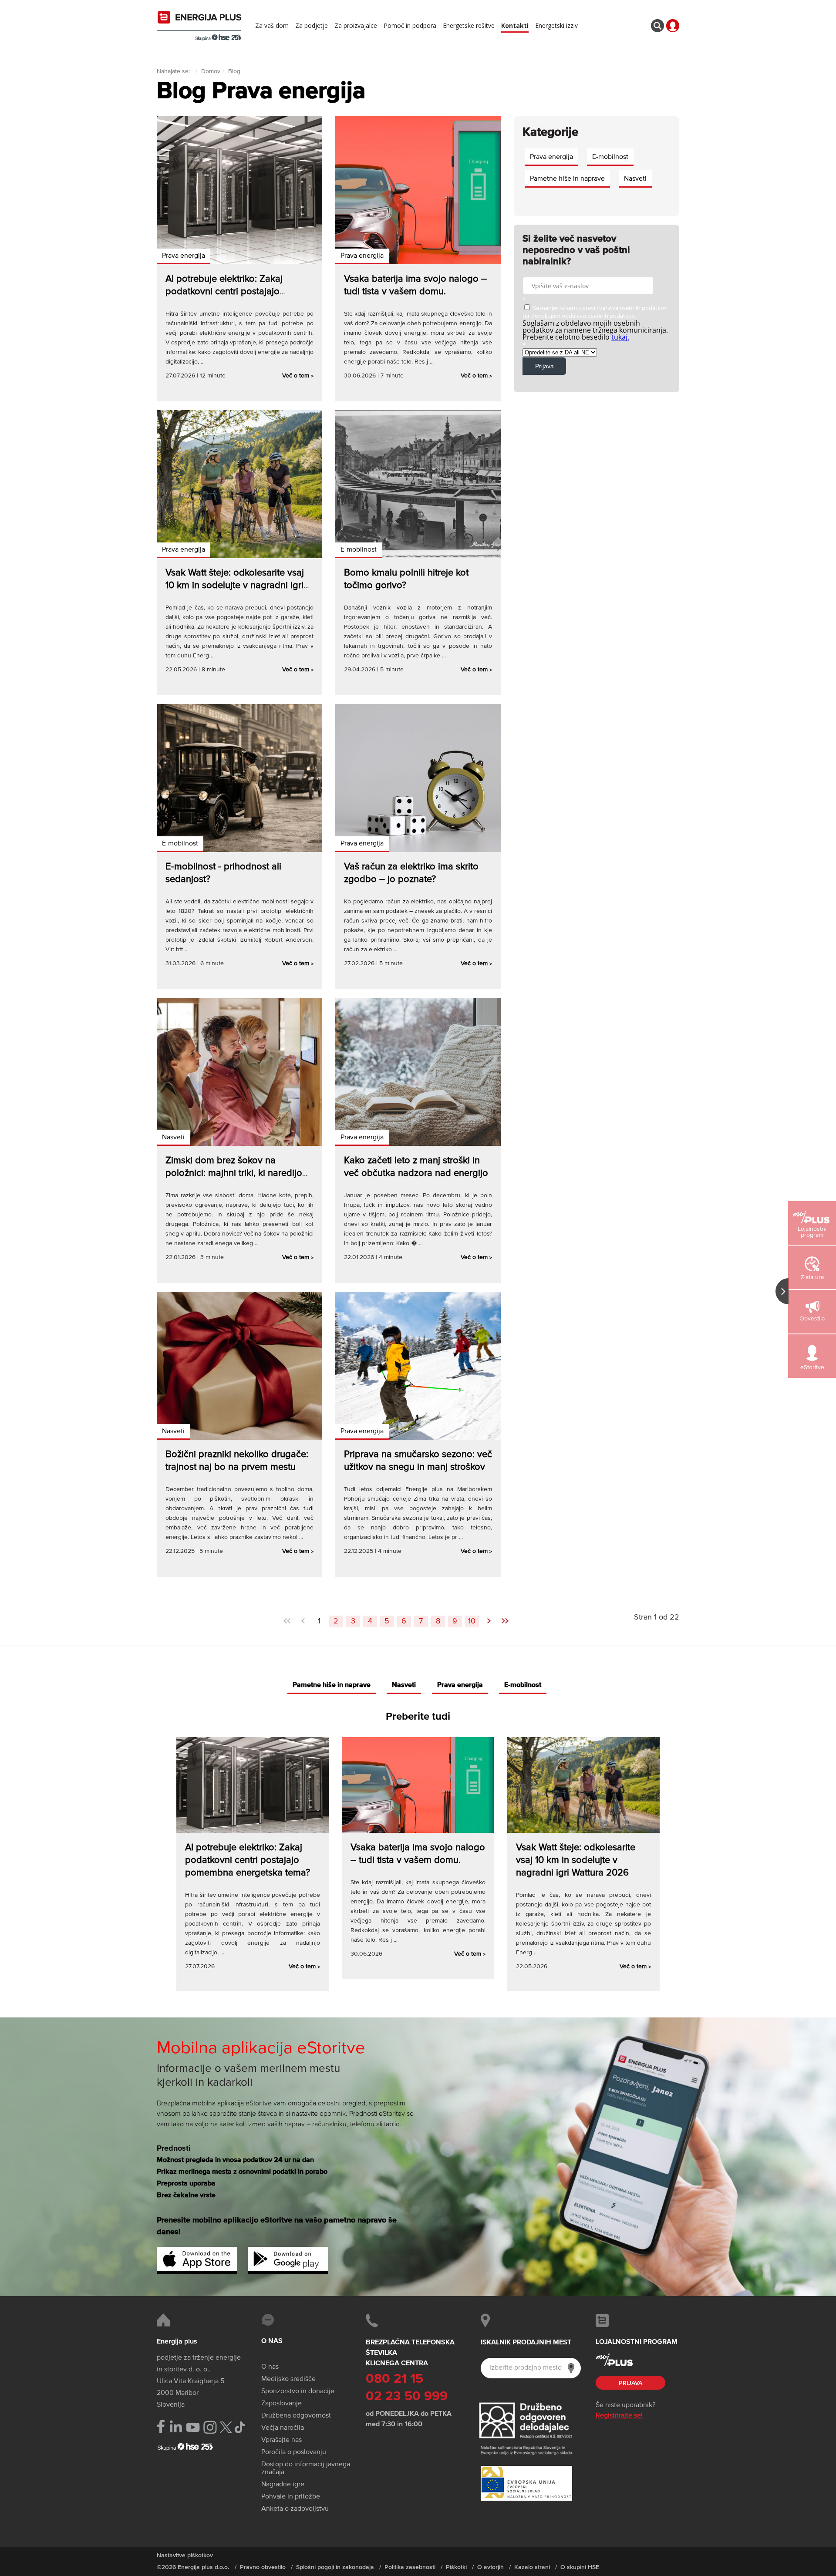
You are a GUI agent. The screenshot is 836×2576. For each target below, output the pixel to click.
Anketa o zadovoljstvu (295, 2509)
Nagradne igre (283, 2485)
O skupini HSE (580, 2567)
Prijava (630, 2383)
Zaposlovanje (281, 2404)
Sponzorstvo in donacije (298, 2391)
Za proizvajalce (356, 26)
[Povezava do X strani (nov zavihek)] (226, 2427)
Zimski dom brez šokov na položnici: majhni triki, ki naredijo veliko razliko (234, 1173)
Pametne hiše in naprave (567, 179)
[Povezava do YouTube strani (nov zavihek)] (193, 2427)
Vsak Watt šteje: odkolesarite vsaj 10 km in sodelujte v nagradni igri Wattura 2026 (235, 586)
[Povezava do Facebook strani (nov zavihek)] (161, 2426)
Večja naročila (283, 2428)
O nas (270, 2367)
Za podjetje (312, 26)
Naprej (489, 1618)
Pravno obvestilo (263, 2567)
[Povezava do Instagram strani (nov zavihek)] (210, 2427)
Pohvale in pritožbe (291, 2497)
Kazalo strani (532, 2567)
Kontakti (515, 26)
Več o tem (298, 376)
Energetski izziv (556, 26)
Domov (211, 71)
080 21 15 (394, 2379)
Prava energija (184, 256)
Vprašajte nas (281, 2440)
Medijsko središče (288, 2379)
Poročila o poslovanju (294, 2452)
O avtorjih (490, 2567)
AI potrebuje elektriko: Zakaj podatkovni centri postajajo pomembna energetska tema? (228, 292)
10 (472, 1621)
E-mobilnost (359, 550)
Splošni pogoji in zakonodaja (335, 2567)
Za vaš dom (272, 26)
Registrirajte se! (619, 2416)
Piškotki (456, 2567)
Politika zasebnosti (410, 2567)
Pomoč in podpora (410, 26)
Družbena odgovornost (296, 2416)
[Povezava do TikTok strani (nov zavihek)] (240, 2426)
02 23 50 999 (407, 2397)
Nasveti (173, 1138)
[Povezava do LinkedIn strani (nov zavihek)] (176, 2427)
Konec (505, 1618)
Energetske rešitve (469, 26)
